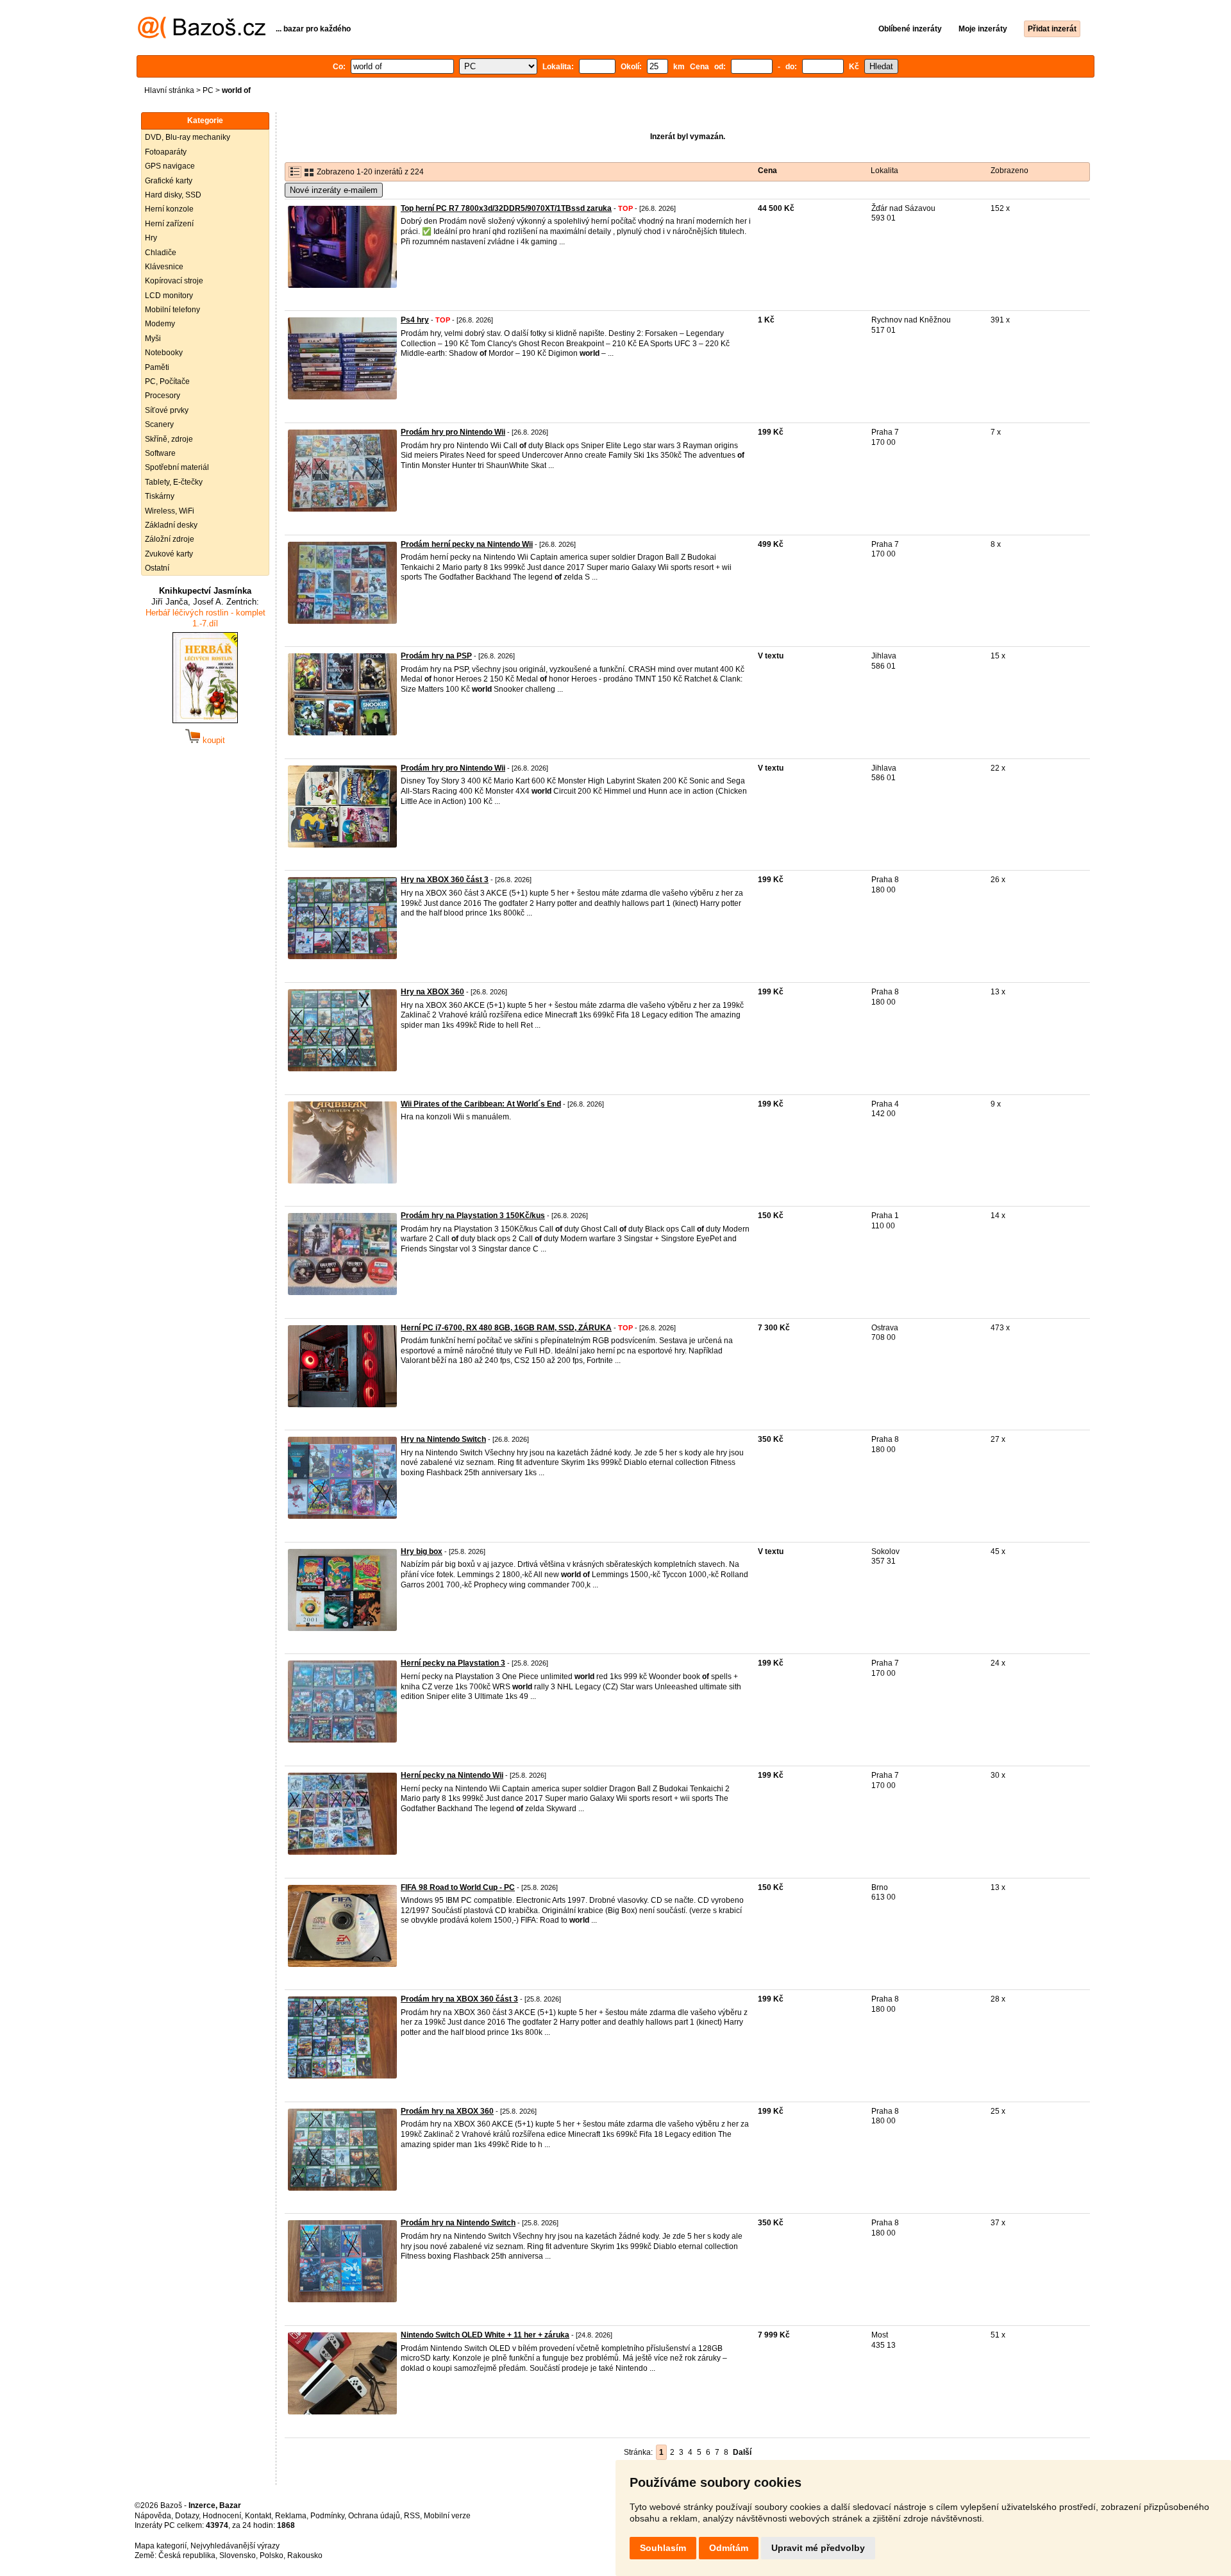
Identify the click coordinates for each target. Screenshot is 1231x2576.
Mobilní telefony (172, 310)
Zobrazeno (1009, 171)
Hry (151, 238)
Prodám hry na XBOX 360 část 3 (459, 1999)
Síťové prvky (167, 410)
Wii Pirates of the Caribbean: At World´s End (481, 1104)
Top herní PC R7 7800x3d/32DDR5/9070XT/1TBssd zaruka (506, 208)
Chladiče (161, 253)
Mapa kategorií (161, 2546)
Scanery (159, 424)
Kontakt (258, 2516)
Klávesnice (164, 267)
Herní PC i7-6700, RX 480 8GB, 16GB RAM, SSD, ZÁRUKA (506, 1328)
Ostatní (157, 568)
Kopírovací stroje (174, 281)
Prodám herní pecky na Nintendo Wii (467, 544)
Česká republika (187, 2555)
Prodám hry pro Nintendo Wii (453, 432)
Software (160, 453)
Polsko (272, 2555)
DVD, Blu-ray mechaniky (188, 137)
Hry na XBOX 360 (432, 992)
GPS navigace (170, 166)
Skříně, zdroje (169, 439)
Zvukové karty (169, 554)
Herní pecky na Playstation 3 (453, 1663)
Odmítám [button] (729, 2548)
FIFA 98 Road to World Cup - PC (458, 1887)
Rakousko (305, 2555)
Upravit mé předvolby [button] (818, 2548)
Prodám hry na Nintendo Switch (458, 2223)
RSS (412, 2516)
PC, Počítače (167, 381)
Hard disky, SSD (173, 195)
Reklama (291, 2516)
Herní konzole (169, 209)
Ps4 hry (415, 320)
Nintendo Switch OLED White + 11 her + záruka (485, 2335)
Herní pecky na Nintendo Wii (452, 1775)
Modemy (160, 324)
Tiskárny (160, 496)
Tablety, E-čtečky (174, 482)
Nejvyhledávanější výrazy (235, 2546)
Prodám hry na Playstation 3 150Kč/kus (473, 1216)
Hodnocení (222, 2516)
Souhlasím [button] (663, 2548)
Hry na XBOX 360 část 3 (445, 880)
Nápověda (153, 2516)
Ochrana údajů (374, 2516)
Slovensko (238, 2555)
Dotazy (187, 2516)
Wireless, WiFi (170, 511)
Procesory (163, 396)
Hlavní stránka (169, 90)
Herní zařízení (169, 224)
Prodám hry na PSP (436, 656)
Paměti (157, 367)
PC (208, 90)
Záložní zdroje (170, 539)
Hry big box (422, 1551)
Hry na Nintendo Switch (443, 1439)
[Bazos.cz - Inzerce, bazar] (202, 36)
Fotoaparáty (166, 152)
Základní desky (171, 525)
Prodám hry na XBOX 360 (447, 2111)
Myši (153, 339)
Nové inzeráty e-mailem (334, 190)
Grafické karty (169, 181)
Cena (767, 171)
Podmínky (327, 2516)
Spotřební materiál (177, 467)
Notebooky (164, 353)
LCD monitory (169, 296)
